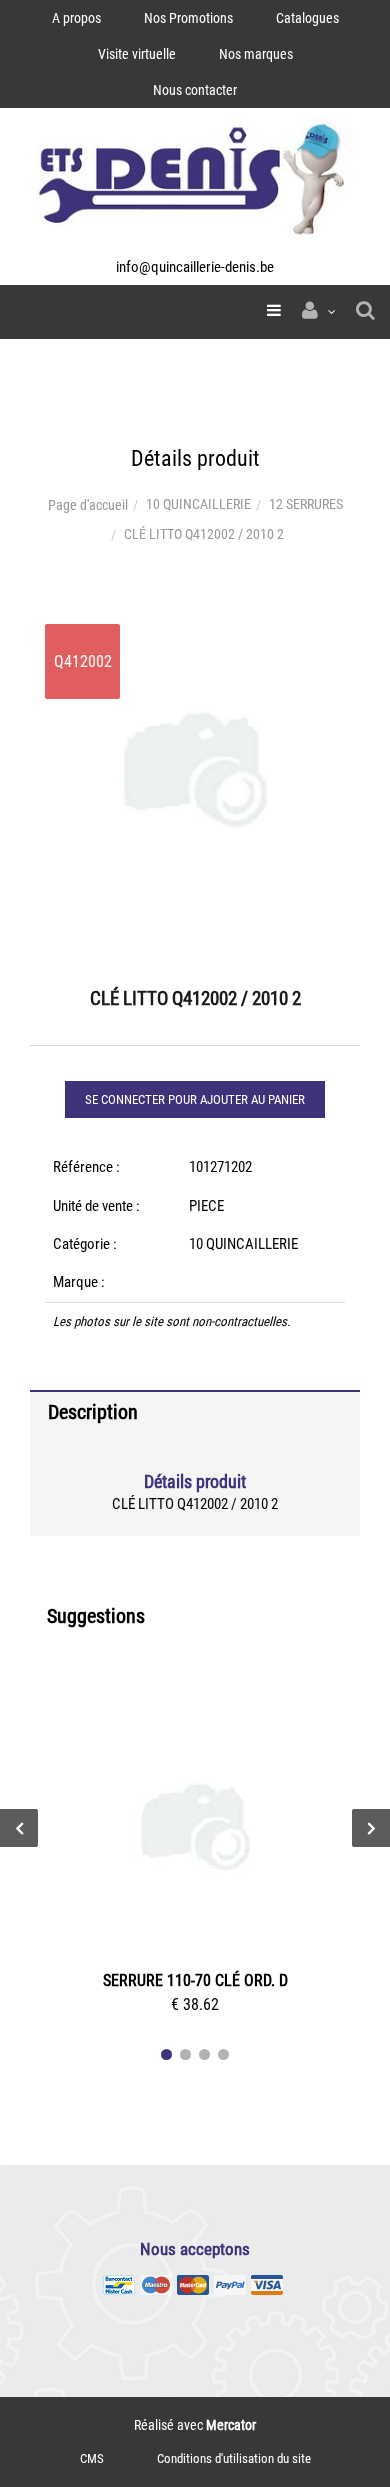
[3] (204, 2054)
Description (93, 1412)
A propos (76, 18)
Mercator (231, 2425)
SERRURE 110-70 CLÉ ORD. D (195, 1980)
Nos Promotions (188, 18)
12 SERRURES (306, 504)
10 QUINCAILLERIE (198, 504)
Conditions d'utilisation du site (234, 2458)
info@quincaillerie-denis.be (195, 267)
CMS (92, 2458)
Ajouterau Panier (199, 1830)
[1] (166, 2054)
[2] (185, 2054)
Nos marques (256, 54)
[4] (223, 2054)
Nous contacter (195, 90)
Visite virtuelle (137, 54)
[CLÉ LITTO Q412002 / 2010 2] (195, 623)
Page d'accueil (88, 505)
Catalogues (307, 18)
